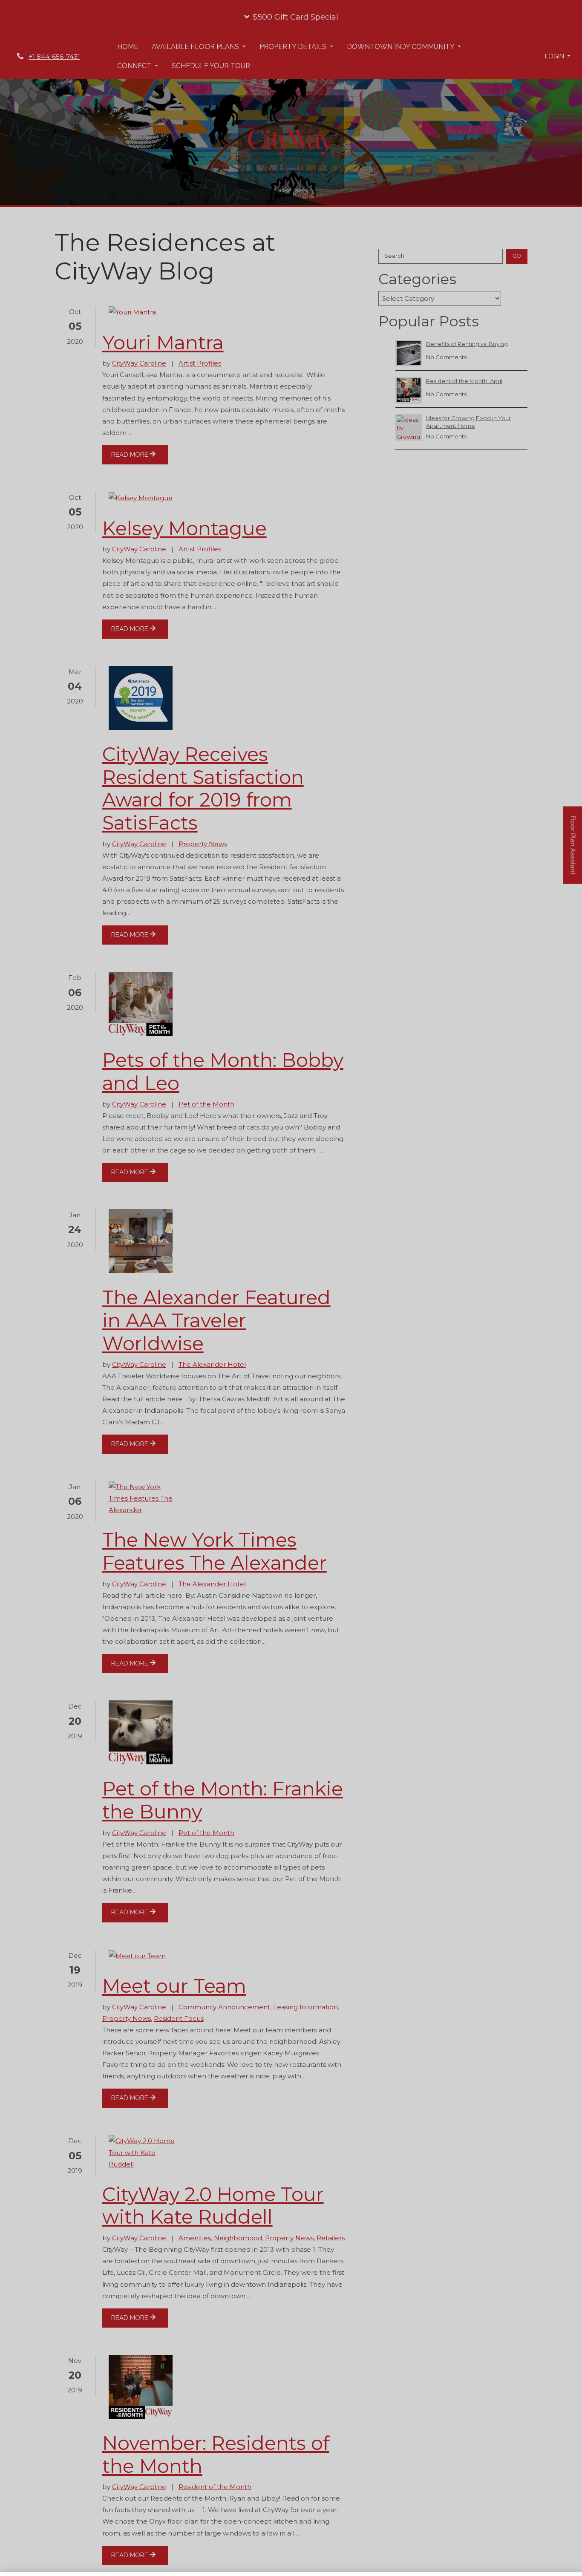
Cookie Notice (147, 2567)
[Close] (568, 2552)
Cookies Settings (445, 2552)
